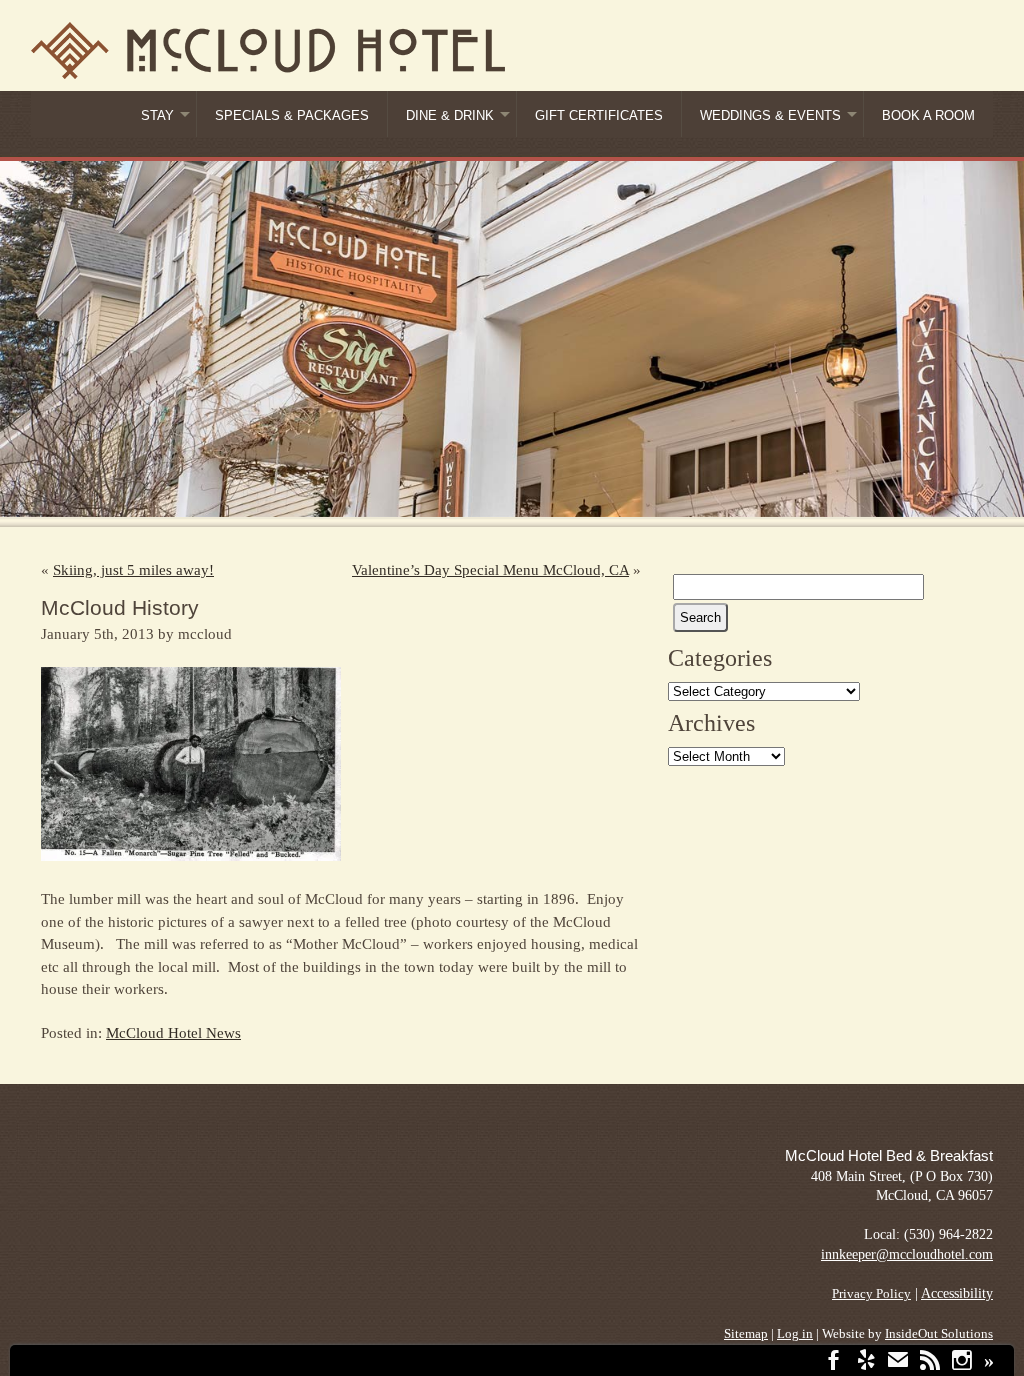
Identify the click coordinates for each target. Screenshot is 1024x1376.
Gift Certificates (599, 116)
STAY (157, 116)
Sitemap (746, 1334)
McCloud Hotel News (173, 1033)
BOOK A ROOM (928, 116)
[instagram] (962, 1362)
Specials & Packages (292, 116)
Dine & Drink (450, 116)
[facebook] (834, 1362)
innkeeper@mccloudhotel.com (907, 1254)
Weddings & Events (770, 116)
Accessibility (957, 1293)
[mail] (898, 1362)
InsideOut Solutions (939, 1334)
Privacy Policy (871, 1294)
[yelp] (866, 1362)
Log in (795, 1334)
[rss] (930, 1362)
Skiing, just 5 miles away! (133, 570)
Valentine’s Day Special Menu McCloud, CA (490, 570)
